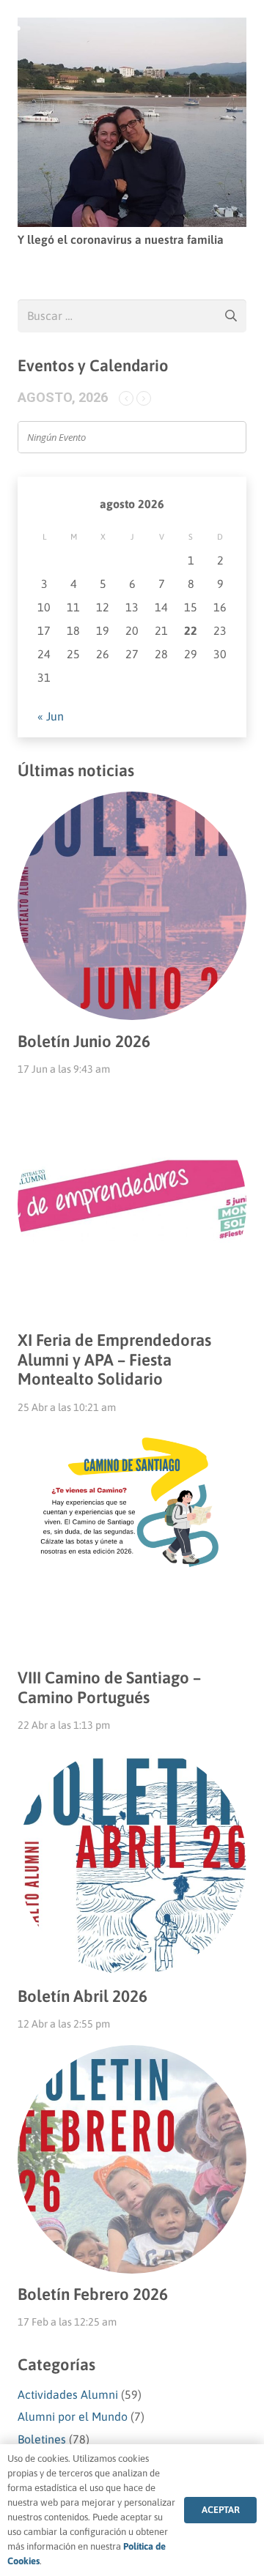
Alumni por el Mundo (73, 2416)
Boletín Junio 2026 (84, 1041)
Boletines (42, 2439)
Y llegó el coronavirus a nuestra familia (121, 239)
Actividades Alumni (68, 2394)
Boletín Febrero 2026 (93, 2294)
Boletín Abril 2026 (82, 1996)
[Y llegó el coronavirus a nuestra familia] (132, 27)
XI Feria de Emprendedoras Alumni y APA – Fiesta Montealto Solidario (114, 1360)
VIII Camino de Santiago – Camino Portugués (109, 1687)
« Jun (51, 716)
